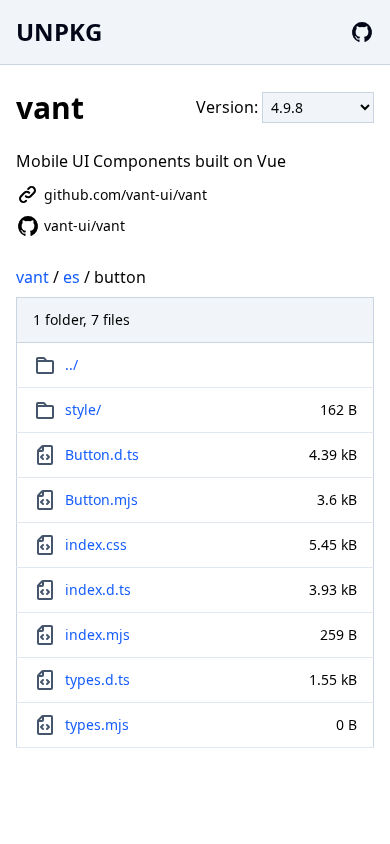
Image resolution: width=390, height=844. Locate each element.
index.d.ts (98, 589)
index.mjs (97, 634)
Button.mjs (101, 499)
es (71, 277)
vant (32, 277)
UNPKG (59, 31)
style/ (83, 409)
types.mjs (97, 724)
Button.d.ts (102, 454)
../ (71, 364)
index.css (96, 544)
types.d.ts (97, 679)
